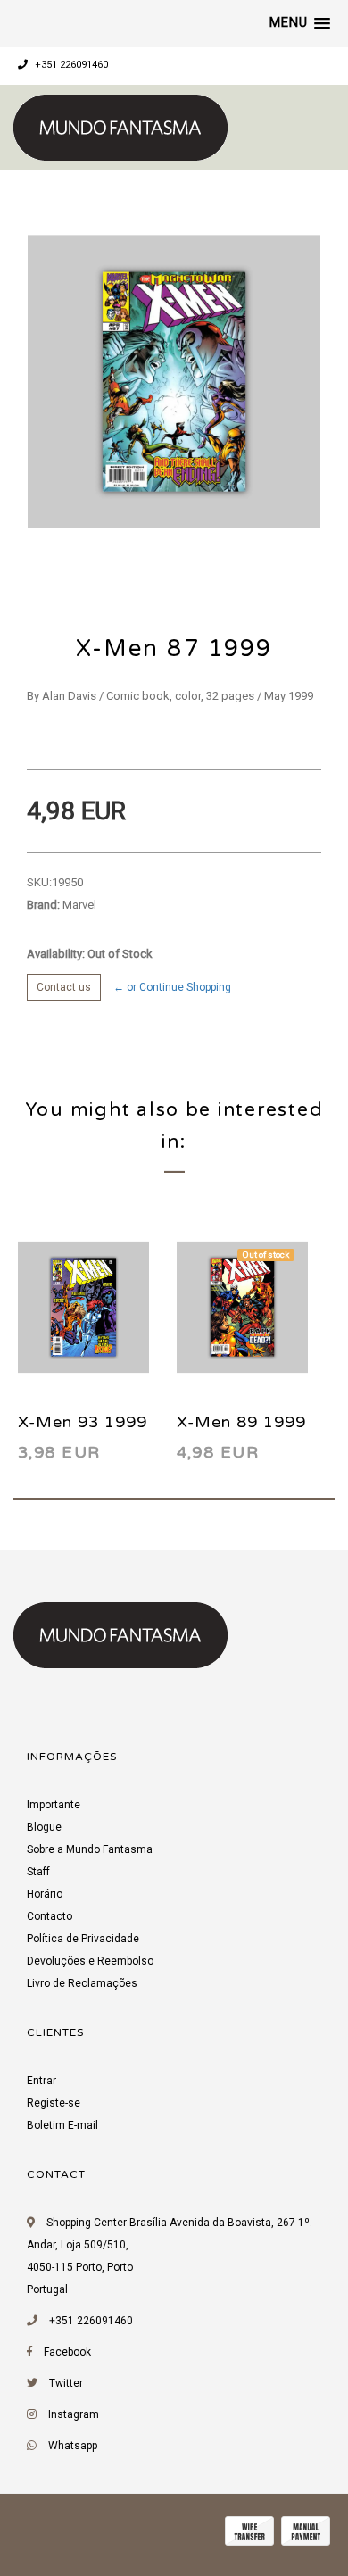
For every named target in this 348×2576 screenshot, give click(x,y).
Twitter (66, 2383)
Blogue (44, 1827)
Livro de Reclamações (82, 1983)
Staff (38, 1872)
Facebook (67, 2352)
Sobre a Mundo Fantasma (90, 1849)
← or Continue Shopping (172, 987)
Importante (54, 1805)
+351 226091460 (70, 65)
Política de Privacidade (83, 1939)
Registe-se (54, 2103)
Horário (45, 1894)
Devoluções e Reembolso (90, 1961)
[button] (300, 23)
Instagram (74, 2414)
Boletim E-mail (62, 2125)
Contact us (64, 987)
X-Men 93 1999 (83, 1422)
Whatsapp (73, 2446)
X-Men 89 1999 (241, 1422)
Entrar (41, 2081)
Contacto (50, 1916)
